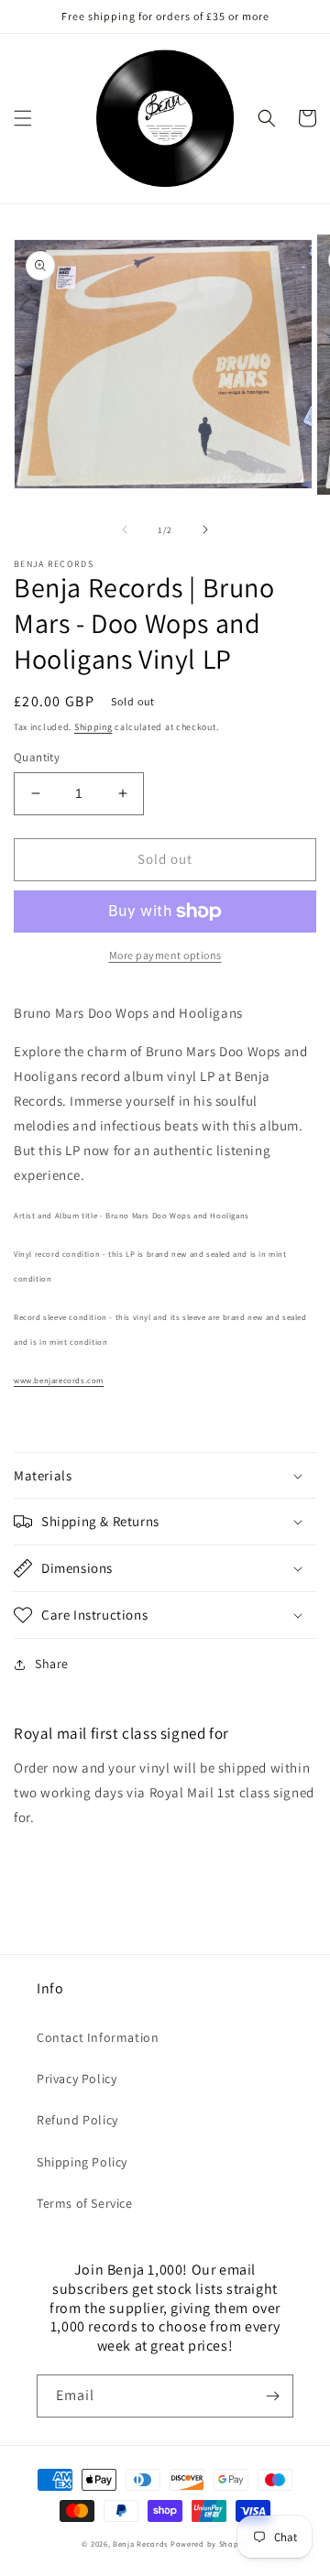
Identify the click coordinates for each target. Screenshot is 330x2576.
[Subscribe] (272, 2396)
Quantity (37, 757)
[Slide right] (205, 529)
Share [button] (52, 1664)
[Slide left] (125, 529)
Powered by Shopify (209, 2543)
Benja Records (140, 2543)
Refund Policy (77, 2120)
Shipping (93, 727)
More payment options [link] (165, 955)
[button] (23, 118)
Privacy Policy (77, 2079)
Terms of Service (85, 2203)
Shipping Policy (82, 2162)
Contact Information (98, 2037)
